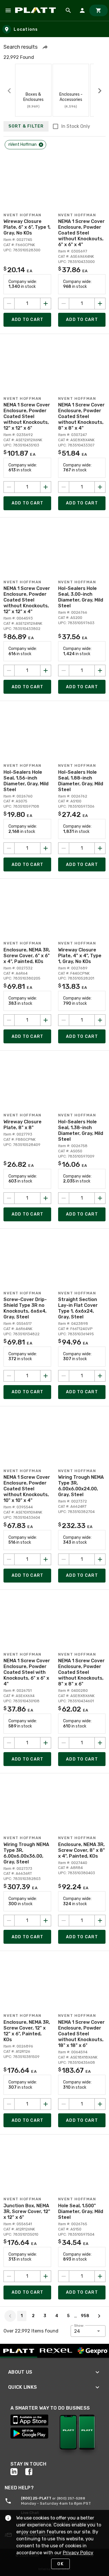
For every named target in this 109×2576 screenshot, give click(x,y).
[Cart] (99, 10)
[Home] (36, 10)
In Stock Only (76, 126)
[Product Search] (68, 10)
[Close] (41, 145)
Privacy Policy (78, 2553)
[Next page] (99, 2316)
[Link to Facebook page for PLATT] (33, 2472)
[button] (45, 47)
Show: (79, 2326)
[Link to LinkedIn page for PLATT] (18, 2472)
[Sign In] (82, 10)
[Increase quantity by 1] (46, 304)
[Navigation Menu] (8, 10)
